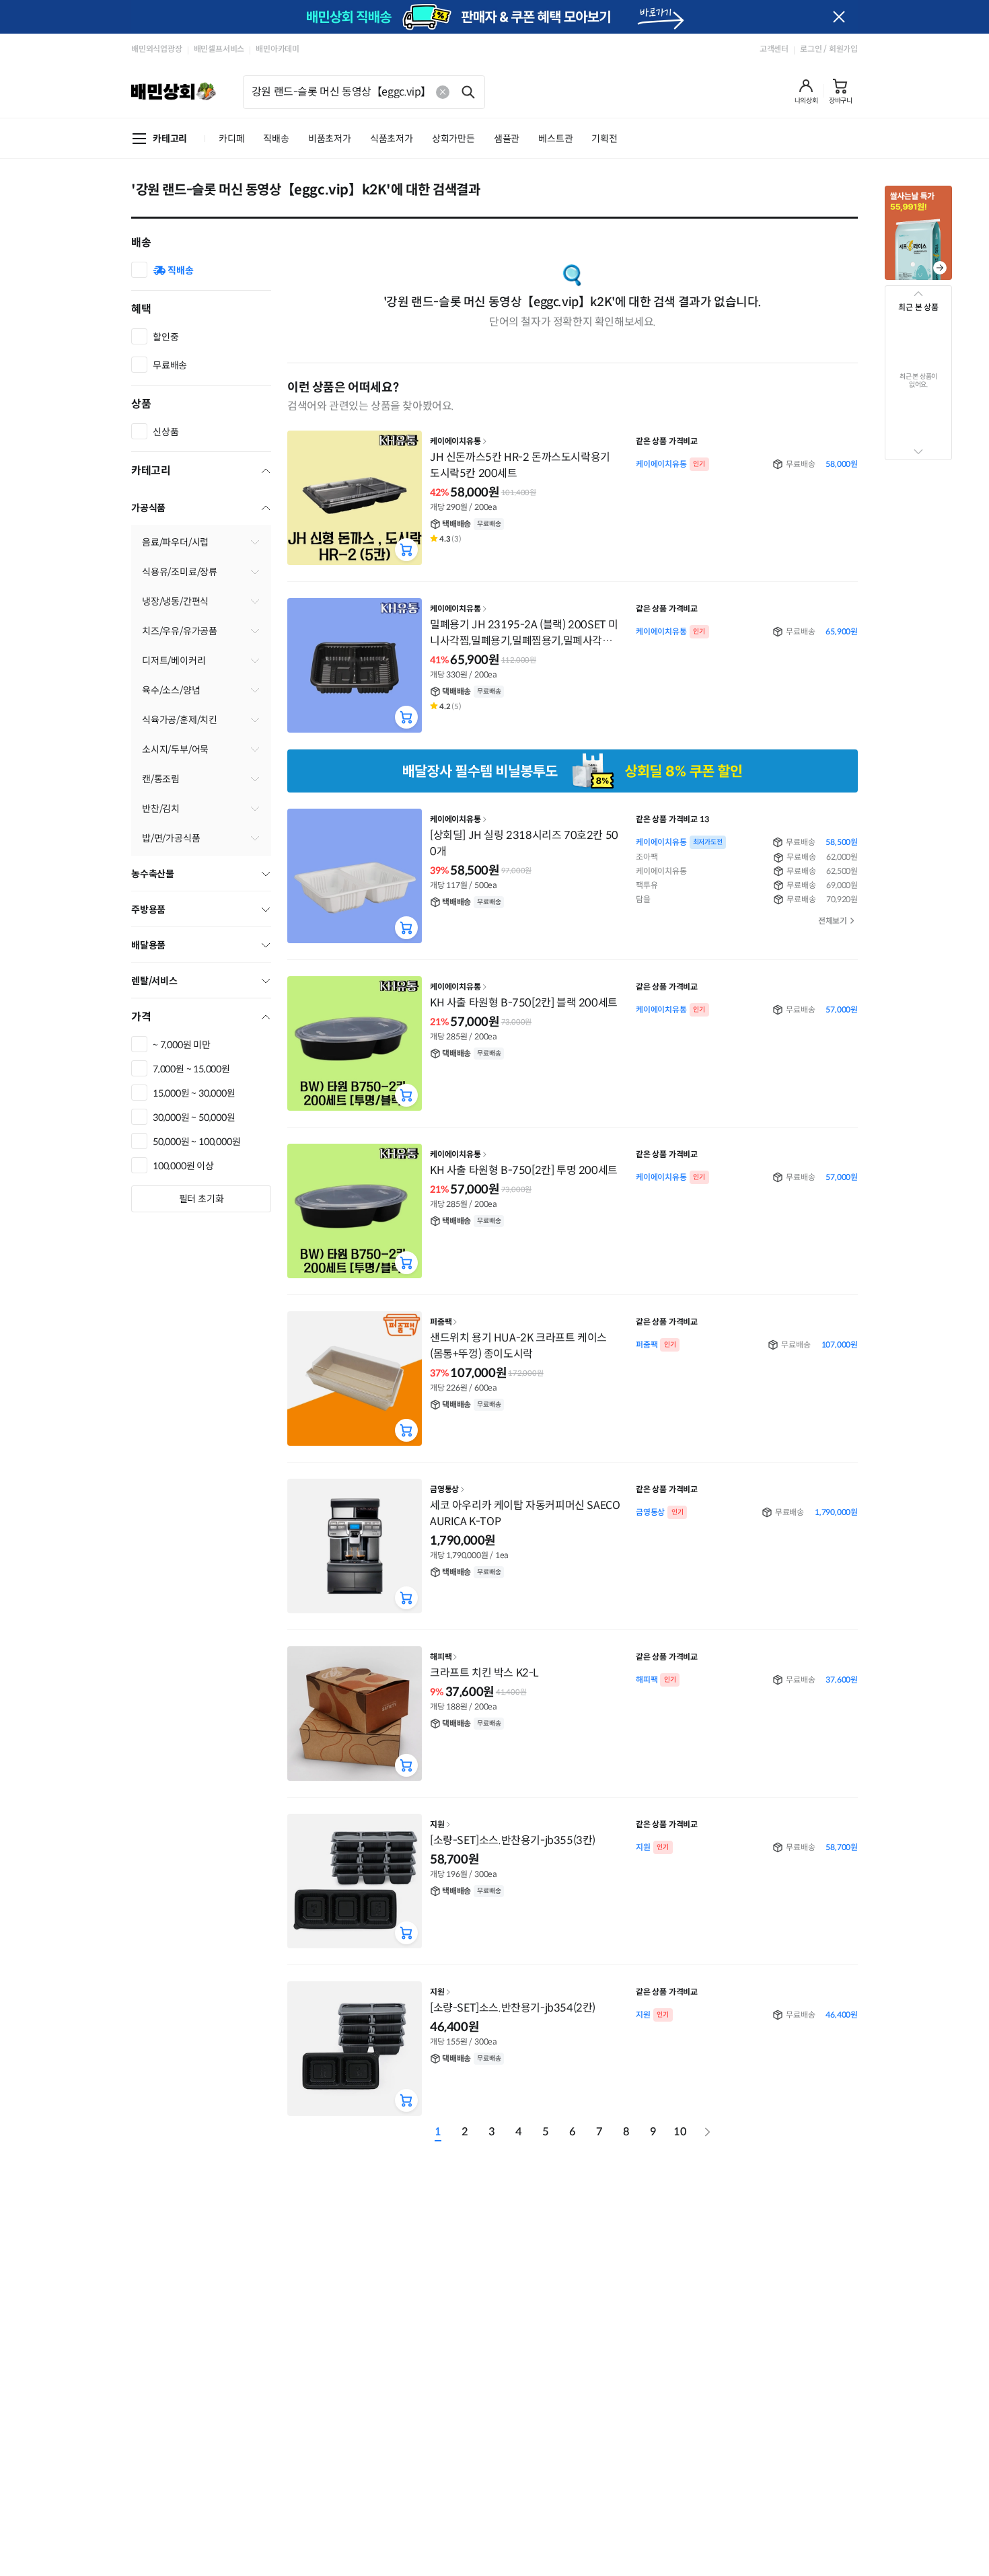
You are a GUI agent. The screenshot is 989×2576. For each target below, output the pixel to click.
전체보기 (833, 921)
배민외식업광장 (157, 49)
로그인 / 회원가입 (829, 49)
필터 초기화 (202, 1199)
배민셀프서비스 (219, 49)
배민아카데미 (278, 49)
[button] (806, 91)
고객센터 (774, 49)
